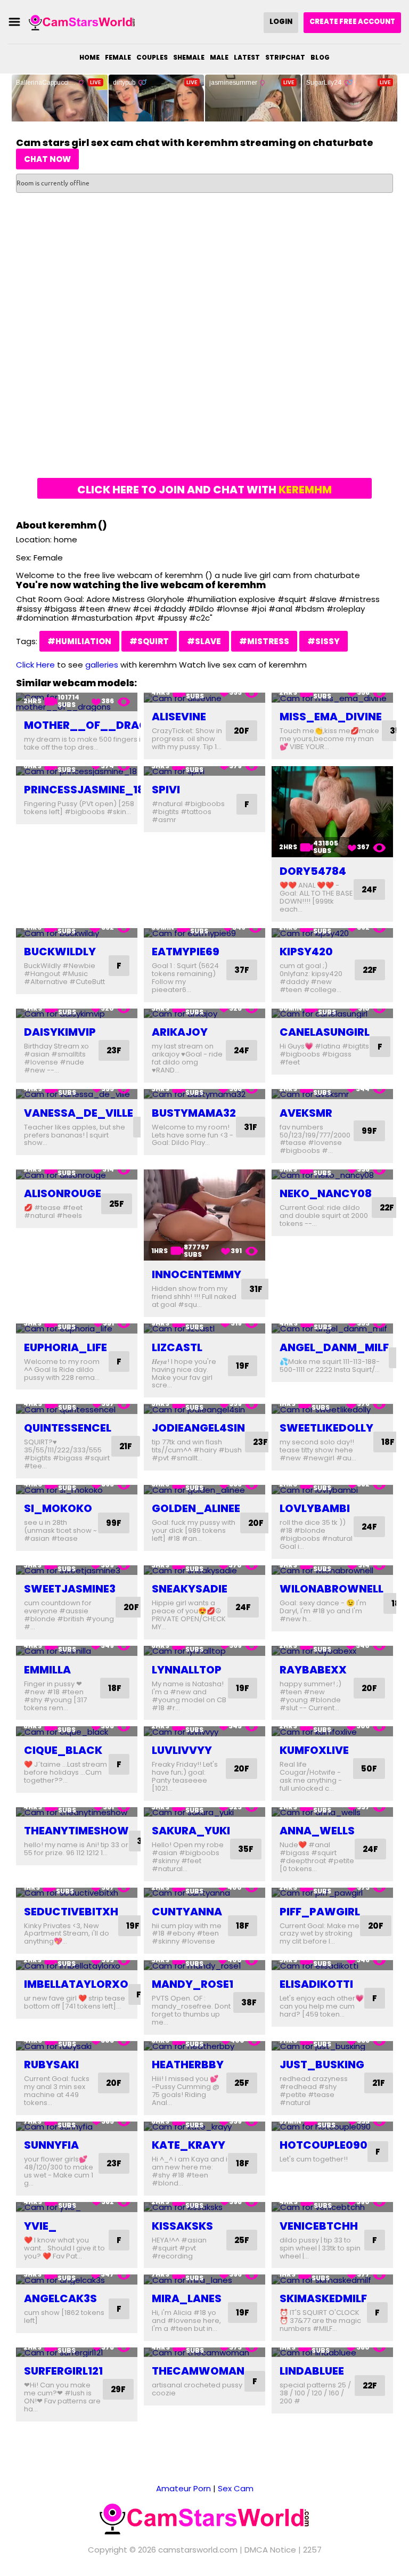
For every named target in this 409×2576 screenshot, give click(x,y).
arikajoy (180, 1032)
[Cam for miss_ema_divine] (332, 698)
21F (126, 1446)
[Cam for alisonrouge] (77, 1175)
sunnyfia (51, 2145)
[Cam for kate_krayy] (204, 2127)
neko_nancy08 (326, 1193)
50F (369, 1769)
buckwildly (60, 952)
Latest (247, 57)
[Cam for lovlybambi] (332, 1490)
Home (89, 57)
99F (369, 1131)
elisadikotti (316, 1984)
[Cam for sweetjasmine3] (77, 1570)
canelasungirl (325, 1032)
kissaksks (182, 2226)
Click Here (35, 665)
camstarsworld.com (198, 2550)
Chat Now (47, 159)
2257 (312, 2550)
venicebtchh (319, 2226)
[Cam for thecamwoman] (204, 2352)
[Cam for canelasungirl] (332, 1014)
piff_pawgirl (320, 1912)
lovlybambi (315, 1508)
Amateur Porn (183, 2488)
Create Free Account (352, 22)
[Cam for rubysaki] (77, 2046)
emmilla (47, 1670)
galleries (102, 665)
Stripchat (285, 57)
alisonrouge (63, 1193)
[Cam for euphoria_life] (77, 1328)
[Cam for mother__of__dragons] (77, 702)
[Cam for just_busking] (332, 2046)
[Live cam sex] (82, 22)
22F (370, 970)
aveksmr (306, 1113)
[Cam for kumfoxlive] (332, 1731)
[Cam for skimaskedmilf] (332, 2280)
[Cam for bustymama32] (204, 1094)
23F (114, 1050)
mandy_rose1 (193, 1984)
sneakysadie (190, 1589)
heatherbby (188, 2065)
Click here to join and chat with (204, 490)
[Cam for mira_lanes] (204, 2280)
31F (251, 1127)
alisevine (179, 717)
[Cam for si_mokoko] (77, 1490)
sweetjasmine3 (70, 1589)
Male (219, 57)
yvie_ (40, 2226)
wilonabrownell (332, 1589)
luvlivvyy (182, 1750)
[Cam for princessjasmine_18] (77, 771)
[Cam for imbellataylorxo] (77, 1965)
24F (369, 889)
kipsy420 (306, 952)
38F (249, 2002)
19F (243, 1366)
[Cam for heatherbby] (204, 2046)
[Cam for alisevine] (204, 698)
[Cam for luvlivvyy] (204, 1731)
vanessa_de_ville (79, 1113)
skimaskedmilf (323, 2298)
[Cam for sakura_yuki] (204, 1812)
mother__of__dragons (97, 725)
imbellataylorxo (76, 1984)
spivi (166, 790)
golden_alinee (196, 1508)
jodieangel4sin (198, 1428)
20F (242, 731)
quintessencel (68, 1428)
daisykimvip (60, 1032)
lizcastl (177, 1347)
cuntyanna (187, 1912)
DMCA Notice (270, 2550)
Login (281, 22)
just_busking (322, 2065)
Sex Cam (236, 2488)
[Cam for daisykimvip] (77, 1014)
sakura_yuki (191, 1831)
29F (118, 2389)
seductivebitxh (71, 1912)
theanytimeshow (76, 1831)
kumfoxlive (314, 1750)
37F (242, 970)
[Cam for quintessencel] (77, 1409)
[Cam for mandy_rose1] (204, 1965)
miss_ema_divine (331, 717)
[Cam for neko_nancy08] (332, 1175)
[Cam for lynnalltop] (204, 1651)
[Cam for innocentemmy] (204, 1215)
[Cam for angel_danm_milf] (332, 1328)
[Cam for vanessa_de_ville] (77, 1094)
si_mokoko (58, 1508)
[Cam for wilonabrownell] (332, 1570)
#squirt (149, 641)
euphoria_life (66, 1347)
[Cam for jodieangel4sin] (204, 1409)
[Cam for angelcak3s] (77, 2280)
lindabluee (312, 2371)
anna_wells (317, 1831)
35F (246, 1849)
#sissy (324, 641)
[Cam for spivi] (204, 771)
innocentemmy (197, 1274)
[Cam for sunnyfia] (77, 2127)
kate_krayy (189, 2145)
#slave (204, 641)
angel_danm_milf (334, 1347)
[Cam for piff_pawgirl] (332, 1893)
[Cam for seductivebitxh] (77, 1893)
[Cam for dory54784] (332, 812)
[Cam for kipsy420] (332, 933)
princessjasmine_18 (84, 790)
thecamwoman (198, 2371)
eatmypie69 (186, 952)
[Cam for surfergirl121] (77, 2352)
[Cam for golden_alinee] (204, 1490)
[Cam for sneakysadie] (204, 1570)
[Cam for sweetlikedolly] (332, 1409)
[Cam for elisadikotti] (332, 1965)
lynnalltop (187, 1670)
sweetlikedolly (326, 1428)
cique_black (63, 1750)
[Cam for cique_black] (77, 1731)
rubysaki (51, 2065)
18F (388, 1442)
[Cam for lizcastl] (204, 1328)
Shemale (189, 57)
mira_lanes (187, 2298)
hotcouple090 (324, 2145)
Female (118, 57)
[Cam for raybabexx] (332, 1651)
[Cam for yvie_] (77, 2207)
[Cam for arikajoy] (204, 1014)
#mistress (264, 641)
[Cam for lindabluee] (332, 2352)
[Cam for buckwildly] (77, 933)
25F (117, 1204)
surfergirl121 (63, 2371)
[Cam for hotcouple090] (332, 2127)
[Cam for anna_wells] (332, 1812)
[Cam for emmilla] (77, 1651)
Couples (152, 57)
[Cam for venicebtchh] (332, 2207)
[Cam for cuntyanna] (204, 1893)
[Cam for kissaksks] (204, 2207)
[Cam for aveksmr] (332, 1094)
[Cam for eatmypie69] (204, 933)
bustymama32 (194, 1113)
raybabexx (313, 1670)
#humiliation (79, 641)
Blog (320, 57)
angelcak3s (60, 2298)
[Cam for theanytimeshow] (77, 1812)
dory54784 (313, 871)
